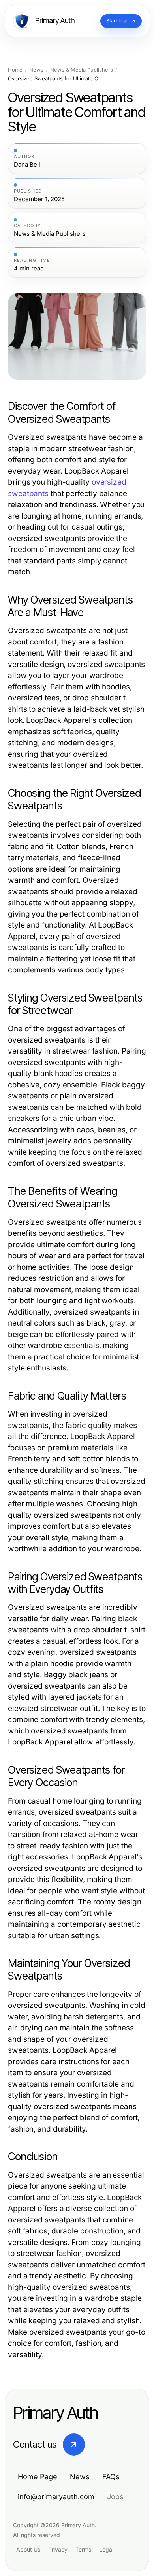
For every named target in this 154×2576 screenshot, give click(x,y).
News (36, 70)
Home (15, 70)
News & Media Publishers (82, 70)
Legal (106, 2549)
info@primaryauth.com (56, 2497)
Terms (83, 2549)
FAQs (111, 2477)
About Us (28, 2549)
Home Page (38, 2477)
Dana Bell (27, 165)
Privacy (58, 2549)
